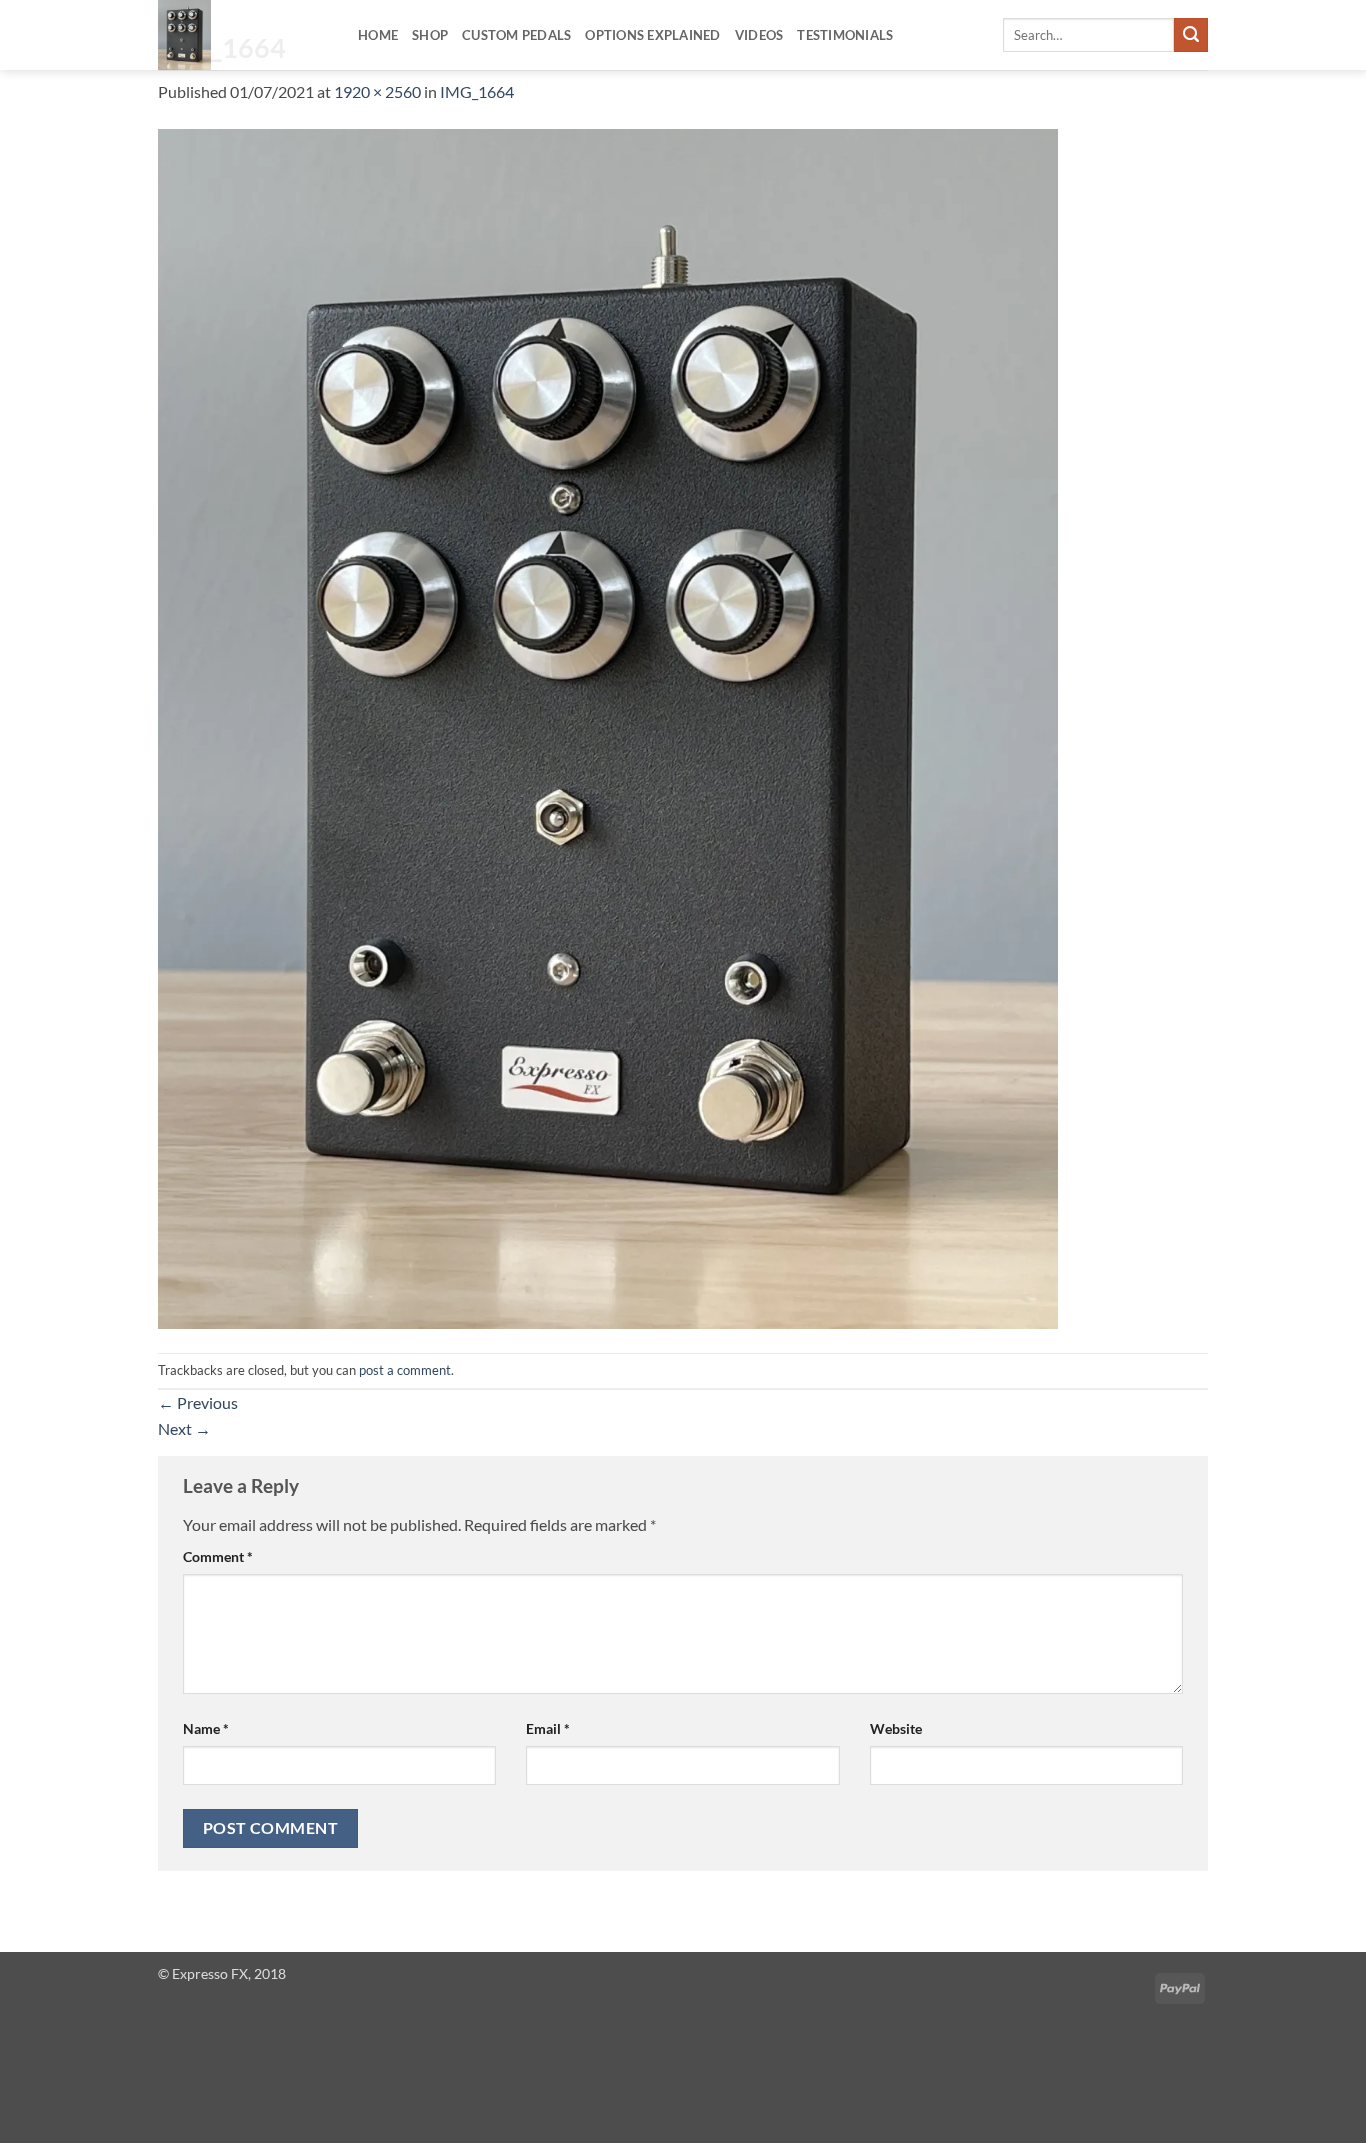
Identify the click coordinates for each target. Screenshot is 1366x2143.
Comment (218, 1556)
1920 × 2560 (377, 91)
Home (378, 35)
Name (206, 1728)
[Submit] (1191, 35)
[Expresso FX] (243, 35)
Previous (198, 1402)
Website (896, 1728)
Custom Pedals (516, 35)
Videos (759, 35)
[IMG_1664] (608, 726)
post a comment (405, 1370)
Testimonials (845, 35)
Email (548, 1728)
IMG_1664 (477, 91)
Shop (430, 35)
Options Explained (652, 35)
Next (184, 1428)
